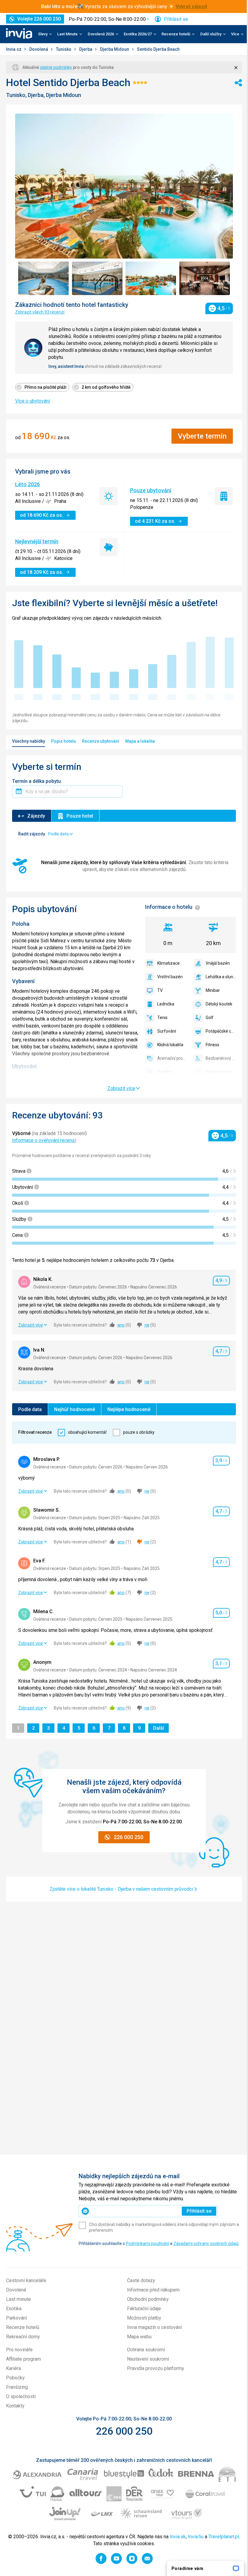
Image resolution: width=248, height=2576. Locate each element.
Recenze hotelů (23, 2327)
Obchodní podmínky (148, 2299)
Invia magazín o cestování (154, 2327)
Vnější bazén (218, 963)
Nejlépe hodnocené (129, 1409)
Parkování (16, 2318)
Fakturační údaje (144, 2309)
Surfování (167, 1031)
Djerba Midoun (115, 49)
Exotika (14, 2309)
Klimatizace (168, 963)
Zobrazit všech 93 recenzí (40, 312)
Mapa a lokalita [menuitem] (140, 741)
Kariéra (13, 2368)
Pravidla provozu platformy (156, 2368)
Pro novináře (19, 2350)
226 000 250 (124, 2431)
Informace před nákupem (153, 2290)
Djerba (86, 49)
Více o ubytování (33, 401)
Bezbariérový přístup (221, 1058)
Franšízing (17, 2387)
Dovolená (39, 49)
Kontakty (15, 2406)
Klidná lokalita (170, 1045)
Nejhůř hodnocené (75, 1409)
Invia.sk (178, 2537)
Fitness (212, 1045)
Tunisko (64, 49)
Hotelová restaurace (221, 1072)
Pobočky (15, 2378)
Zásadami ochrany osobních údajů (206, 2243)
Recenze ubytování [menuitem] (101, 741)
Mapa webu (139, 2337)
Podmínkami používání (147, 2243)
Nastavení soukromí (148, 2359)
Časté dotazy (141, 2280)
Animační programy (172, 1058)
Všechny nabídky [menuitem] (29, 741)
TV (160, 990)
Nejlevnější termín (37, 541)
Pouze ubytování (151, 490)
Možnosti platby (144, 2318)
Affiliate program (23, 2359)
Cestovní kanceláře (26, 2280)
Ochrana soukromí (146, 2350)
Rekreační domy (23, 2337)
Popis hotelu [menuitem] (64, 741)
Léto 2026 (28, 484)
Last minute (18, 2299)
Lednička (166, 1004)
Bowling (165, 1072)
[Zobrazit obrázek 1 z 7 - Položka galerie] (44, 278)
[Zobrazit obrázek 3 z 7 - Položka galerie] (151, 278)
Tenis (162, 1018)
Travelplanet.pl (224, 2537)
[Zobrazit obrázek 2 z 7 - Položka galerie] (97, 278)
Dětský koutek (219, 1004)
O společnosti (21, 2396)
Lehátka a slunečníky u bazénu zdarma (221, 977)
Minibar (213, 990)
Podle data (30, 1409)
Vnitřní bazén (170, 977)
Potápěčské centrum (221, 1031)
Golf (210, 1018)
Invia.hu (196, 2537)
